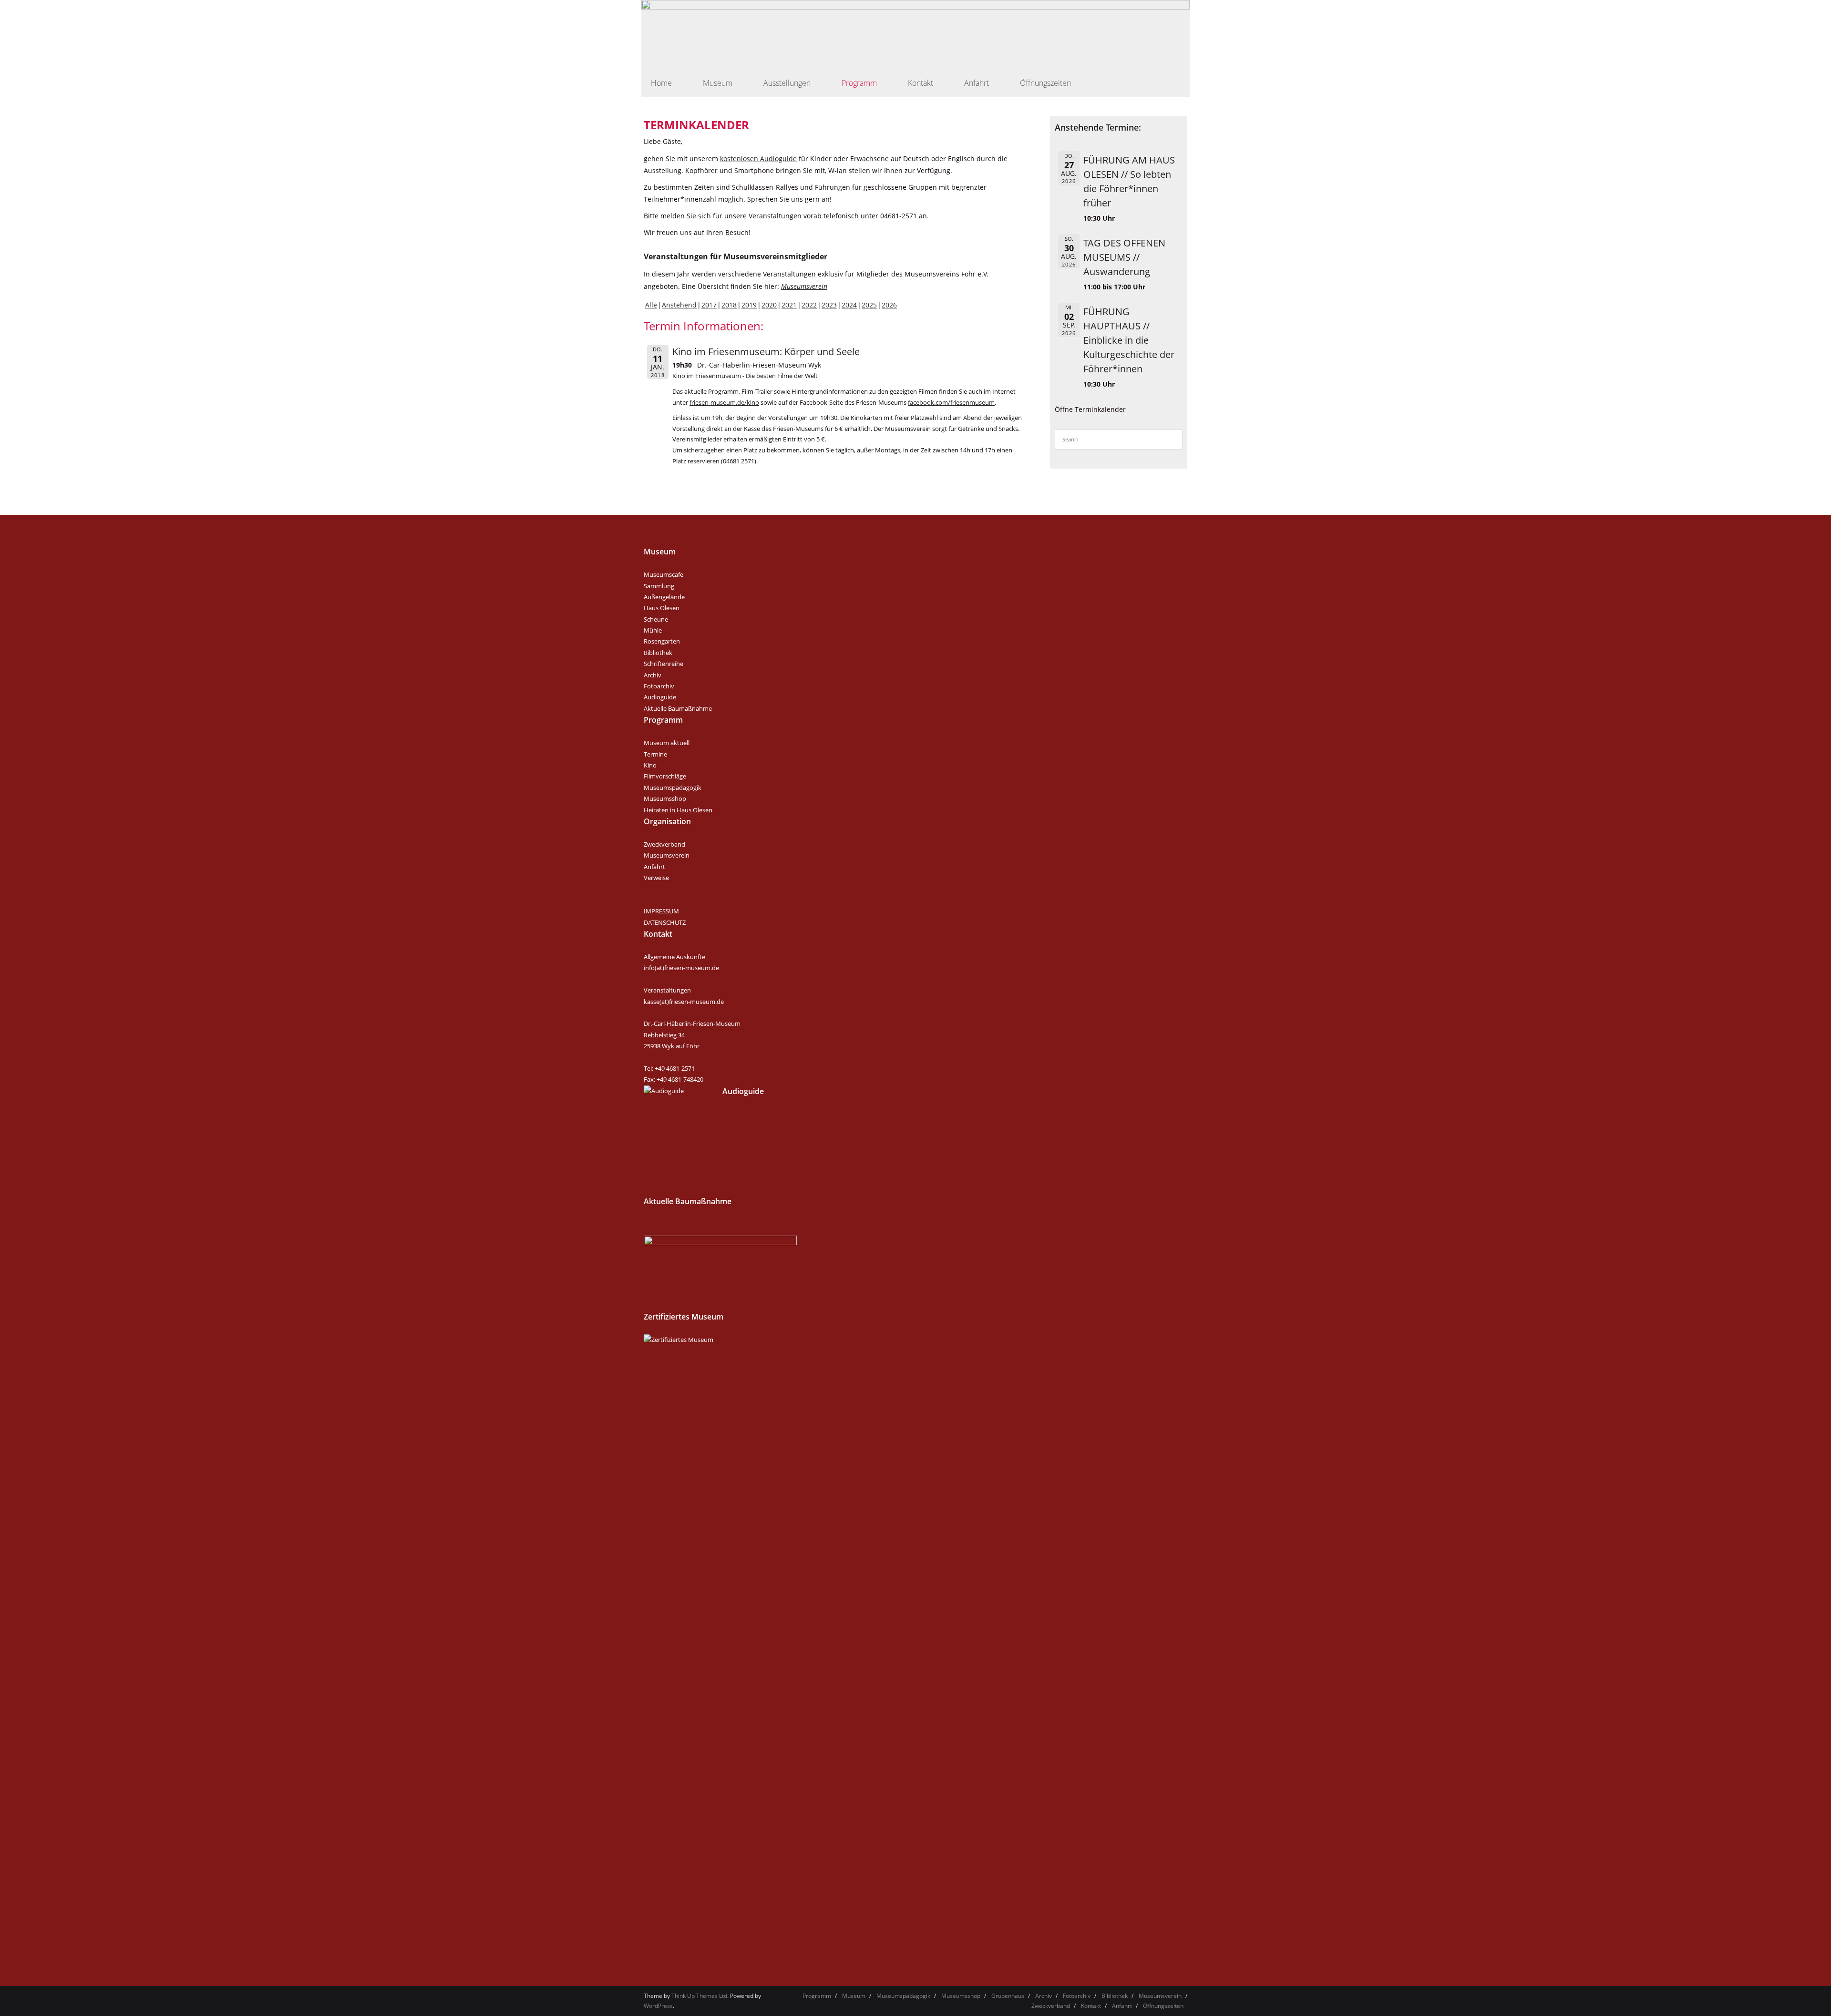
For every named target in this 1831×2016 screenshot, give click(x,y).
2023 (829, 305)
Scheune (656, 619)
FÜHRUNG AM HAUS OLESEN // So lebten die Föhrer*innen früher (1129, 181)
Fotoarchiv (659, 686)
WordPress (658, 2006)
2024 (849, 305)
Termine (655, 754)
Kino (650, 765)
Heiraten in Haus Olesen (678, 810)
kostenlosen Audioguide (758, 159)
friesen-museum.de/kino (724, 403)
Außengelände (664, 597)
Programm (817, 1996)
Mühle (653, 630)
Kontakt (1091, 2006)
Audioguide (660, 697)
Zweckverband (664, 844)
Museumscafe (663, 574)
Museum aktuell (667, 743)
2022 (809, 305)
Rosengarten (662, 641)
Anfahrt (654, 867)
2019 (749, 305)
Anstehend (679, 305)
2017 (709, 305)
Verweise (656, 878)
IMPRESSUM (661, 911)
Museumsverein (804, 286)
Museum (854, 1996)
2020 (769, 305)
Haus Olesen (662, 608)
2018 (729, 305)
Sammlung (659, 586)
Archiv (653, 675)
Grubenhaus (1008, 1996)
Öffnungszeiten (1163, 2006)
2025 (869, 305)
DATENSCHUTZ (665, 922)
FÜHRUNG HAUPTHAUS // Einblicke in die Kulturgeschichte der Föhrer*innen (1129, 340)
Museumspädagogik (673, 788)
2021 (789, 305)
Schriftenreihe (663, 664)
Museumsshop (665, 798)
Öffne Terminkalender (1090, 409)
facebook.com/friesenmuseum (951, 403)
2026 (889, 305)
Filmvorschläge (665, 776)
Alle (651, 305)
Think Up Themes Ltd (699, 1996)
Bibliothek (658, 653)
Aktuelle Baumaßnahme (678, 708)
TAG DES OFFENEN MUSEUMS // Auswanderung (1124, 257)
